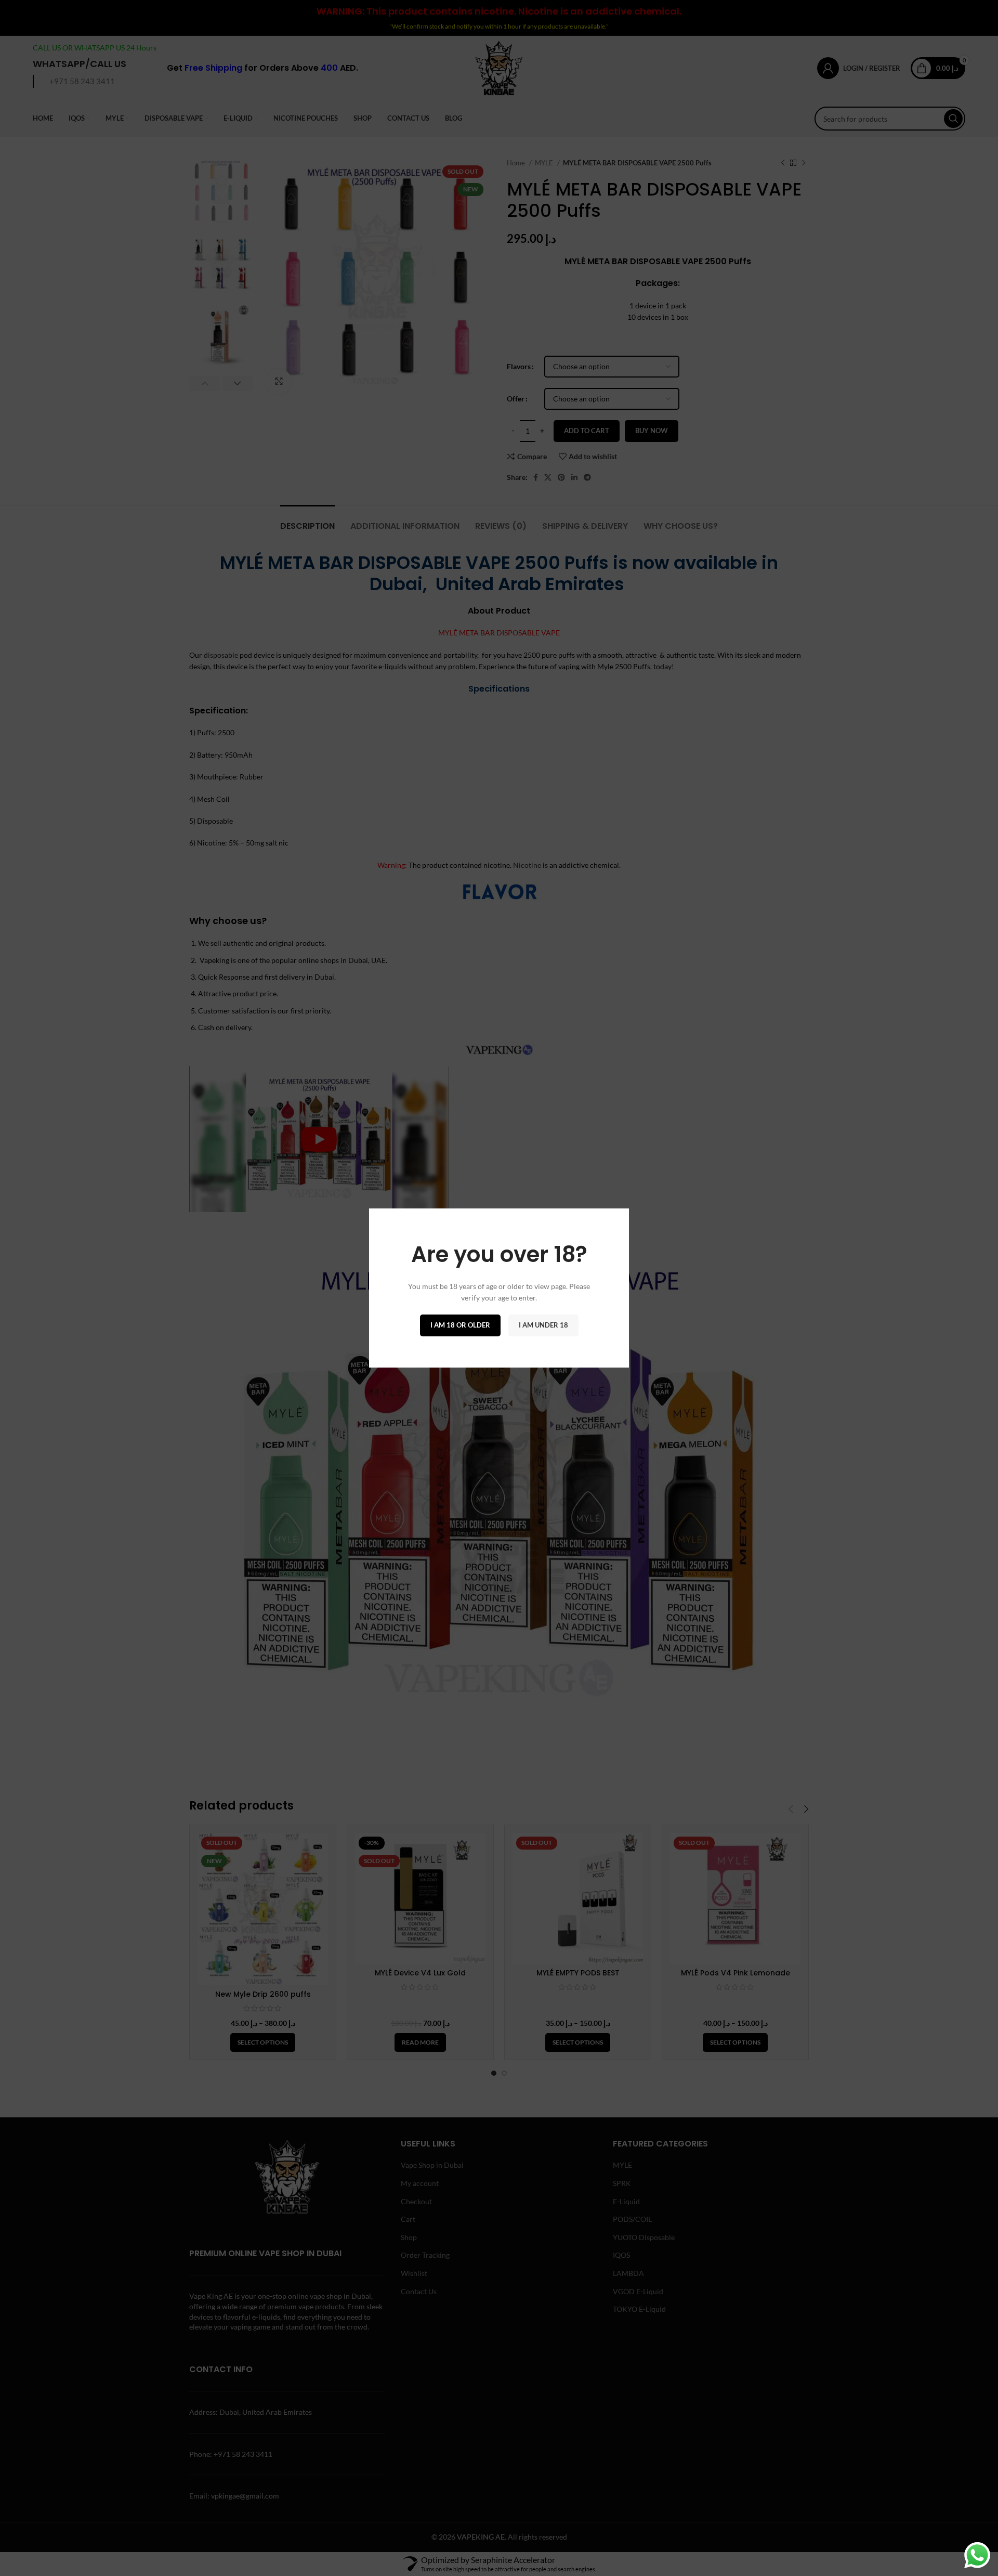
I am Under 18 (543, 1325)
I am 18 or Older (460, 1325)
